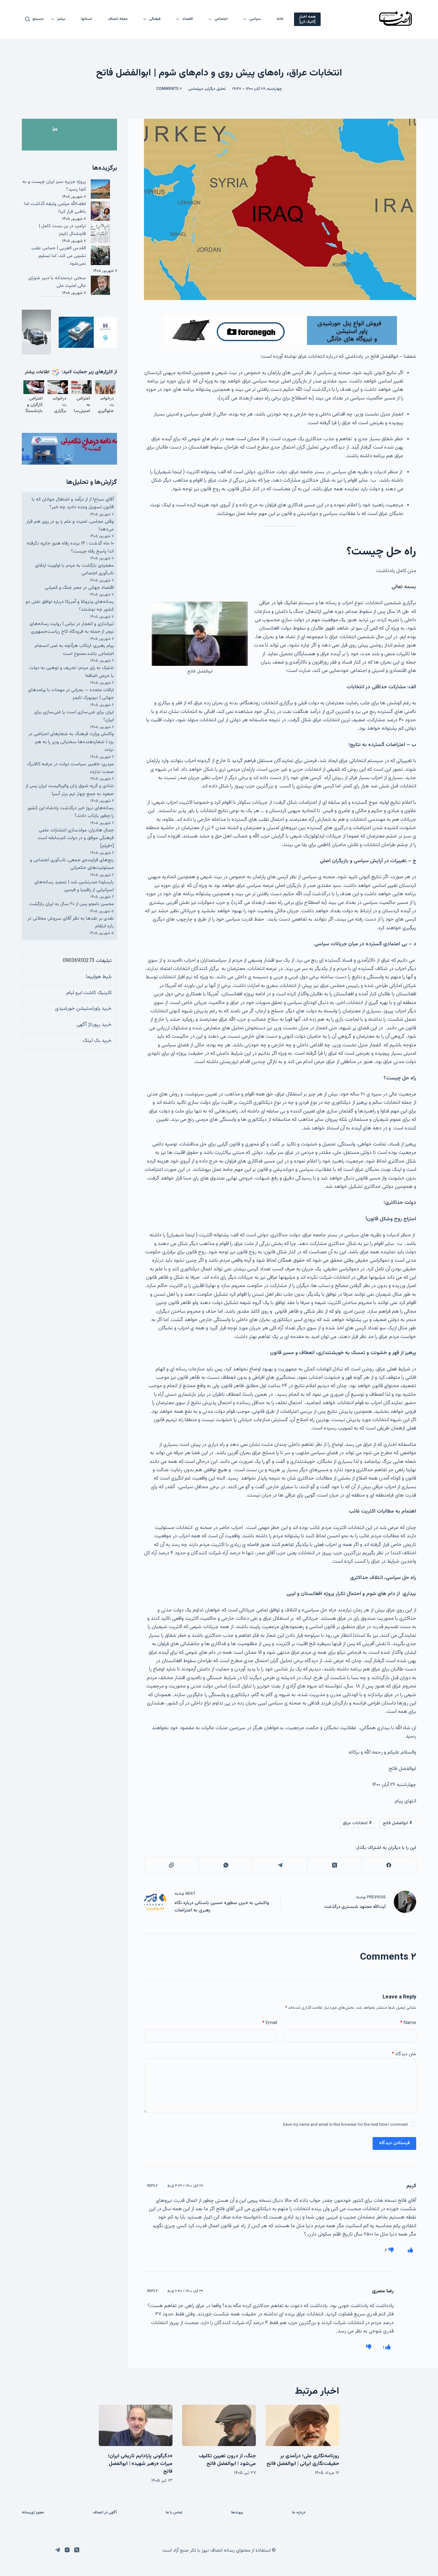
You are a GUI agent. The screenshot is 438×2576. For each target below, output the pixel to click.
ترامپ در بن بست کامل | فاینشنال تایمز (62, 230)
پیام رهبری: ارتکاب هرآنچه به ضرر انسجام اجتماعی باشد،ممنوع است (74, 650)
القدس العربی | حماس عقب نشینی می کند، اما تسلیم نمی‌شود (59, 256)
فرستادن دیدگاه (394, 2143)
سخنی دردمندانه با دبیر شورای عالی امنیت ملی (57, 282)
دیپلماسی (196, 89)
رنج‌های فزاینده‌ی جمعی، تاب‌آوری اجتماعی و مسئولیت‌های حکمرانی (72, 864)
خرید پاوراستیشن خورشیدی (83, 1009)
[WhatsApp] (226, 1865)
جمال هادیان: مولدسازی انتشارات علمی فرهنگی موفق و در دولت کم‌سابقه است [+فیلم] (76, 838)
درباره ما (299, 2513)
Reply (152, 2186)
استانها (87, 19)
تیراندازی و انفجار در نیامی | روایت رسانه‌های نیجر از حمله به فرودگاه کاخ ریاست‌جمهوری (72, 628)
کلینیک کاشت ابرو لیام (89, 993)
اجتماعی (221, 19)
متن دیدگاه (404, 2054)
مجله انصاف (118, 19)
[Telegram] (280, 1865)
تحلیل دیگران (215, 89)
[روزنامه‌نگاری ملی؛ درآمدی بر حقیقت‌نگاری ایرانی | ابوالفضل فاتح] (302, 2425)
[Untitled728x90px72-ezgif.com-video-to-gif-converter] (280, 331)
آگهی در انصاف (105, 2513)
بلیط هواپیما (99, 977)
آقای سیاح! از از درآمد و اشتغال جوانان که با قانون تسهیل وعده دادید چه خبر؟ (73, 503)
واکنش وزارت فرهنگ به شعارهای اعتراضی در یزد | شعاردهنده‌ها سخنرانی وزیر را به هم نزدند (71, 742)
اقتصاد (188, 19)
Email (270, 2023)
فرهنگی (155, 19)
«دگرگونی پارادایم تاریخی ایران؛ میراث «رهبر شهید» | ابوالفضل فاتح (140, 2464)
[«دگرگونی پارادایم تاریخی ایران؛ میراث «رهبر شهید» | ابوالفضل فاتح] (136, 2425)
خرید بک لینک (97, 1041)
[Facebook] (388, 1865)
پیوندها (237, 2513)
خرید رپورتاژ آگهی (94, 1025)
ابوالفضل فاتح (398, 1823)
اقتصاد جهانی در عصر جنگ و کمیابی (79, 588)
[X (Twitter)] (334, 1865)
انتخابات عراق (357, 1823)
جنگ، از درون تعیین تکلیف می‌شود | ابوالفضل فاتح (227, 2460)
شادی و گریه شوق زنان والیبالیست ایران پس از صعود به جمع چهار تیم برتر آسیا (70, 790)
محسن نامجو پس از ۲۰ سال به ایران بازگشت (72, 904)
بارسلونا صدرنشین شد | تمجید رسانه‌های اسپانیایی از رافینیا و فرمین (74, 886)
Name (408, 2023)
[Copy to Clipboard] (171, 1865)
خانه (280, 19)
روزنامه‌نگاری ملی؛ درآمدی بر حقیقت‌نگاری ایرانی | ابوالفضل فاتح (303, 2460)
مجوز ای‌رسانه (33, 2513)
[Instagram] (67, 2550)
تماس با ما (174, 2513)
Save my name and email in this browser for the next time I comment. (345, 2125)
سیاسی (255, 19)
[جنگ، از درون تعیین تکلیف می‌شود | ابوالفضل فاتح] (219, 2425)
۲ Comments (169, 89)
